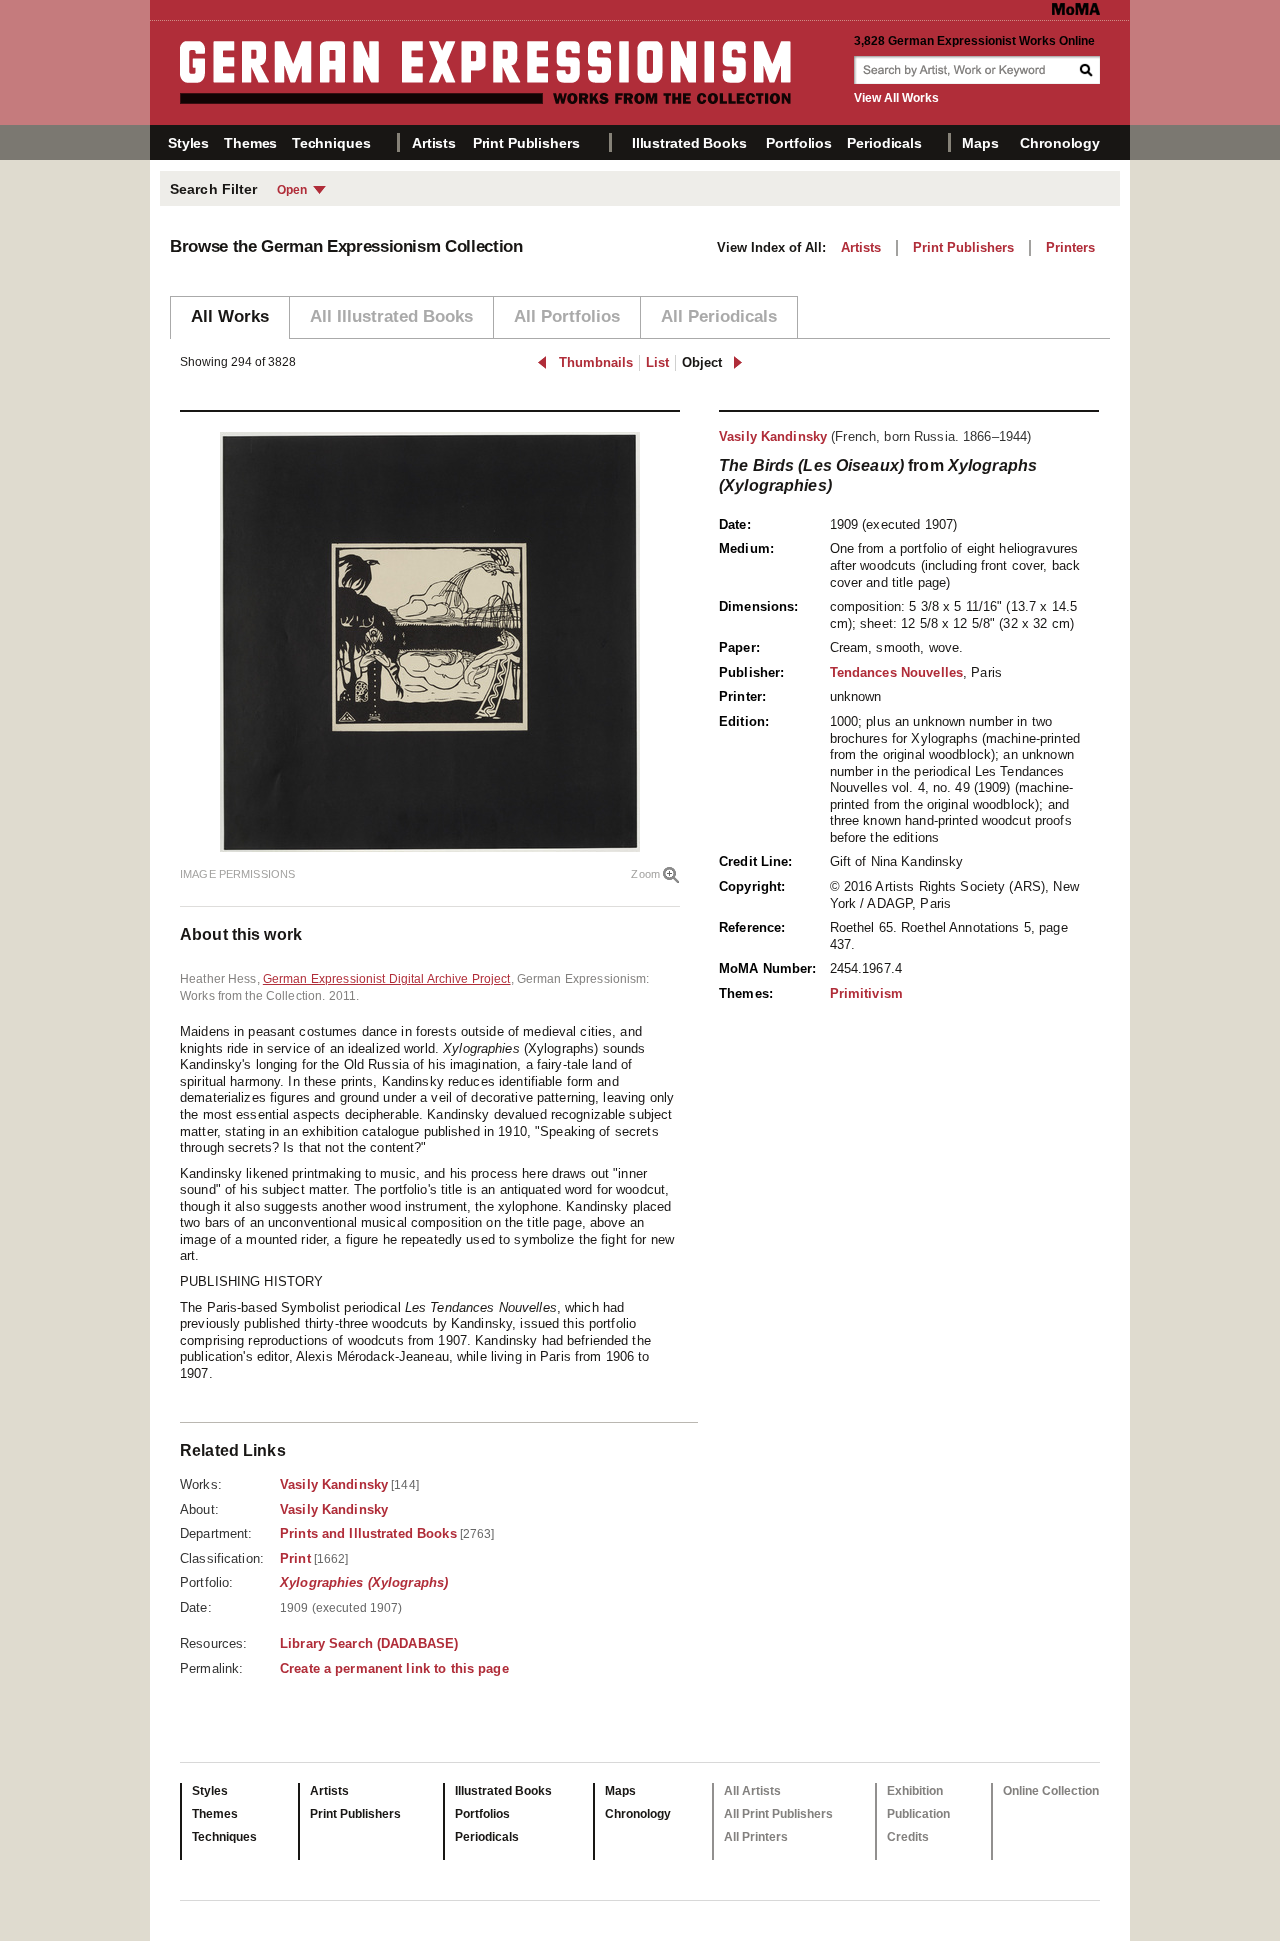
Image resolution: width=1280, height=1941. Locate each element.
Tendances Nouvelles (896, 672)
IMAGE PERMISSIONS (237, 874)
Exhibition (915, 1791)
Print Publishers (526, 143)
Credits (908, 1837)
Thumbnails (596, 362)
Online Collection (1051, 1791)
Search (1088, 70)
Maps (980, 143)
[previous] (542, 362)
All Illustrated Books (391, 316)
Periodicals (884, 143)
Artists (434, 143)
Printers (1070, 247)
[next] (737, 362)
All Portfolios (567, 316)
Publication (918, 1814)
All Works (230, 316)
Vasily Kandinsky (773, 436)
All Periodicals (719, 316)
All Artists (752, 1791)
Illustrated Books (689, 143)
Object (702, 362)
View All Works (896, 98)
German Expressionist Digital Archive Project (387, 979)
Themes (250, 143)
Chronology (1060, 143)
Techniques (331, 143)
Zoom (645, 874)
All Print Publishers (778, 1814)
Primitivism (866, 993)
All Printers (756, 1837)
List (657, 362)
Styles (188, 143)
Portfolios (799, 143)
